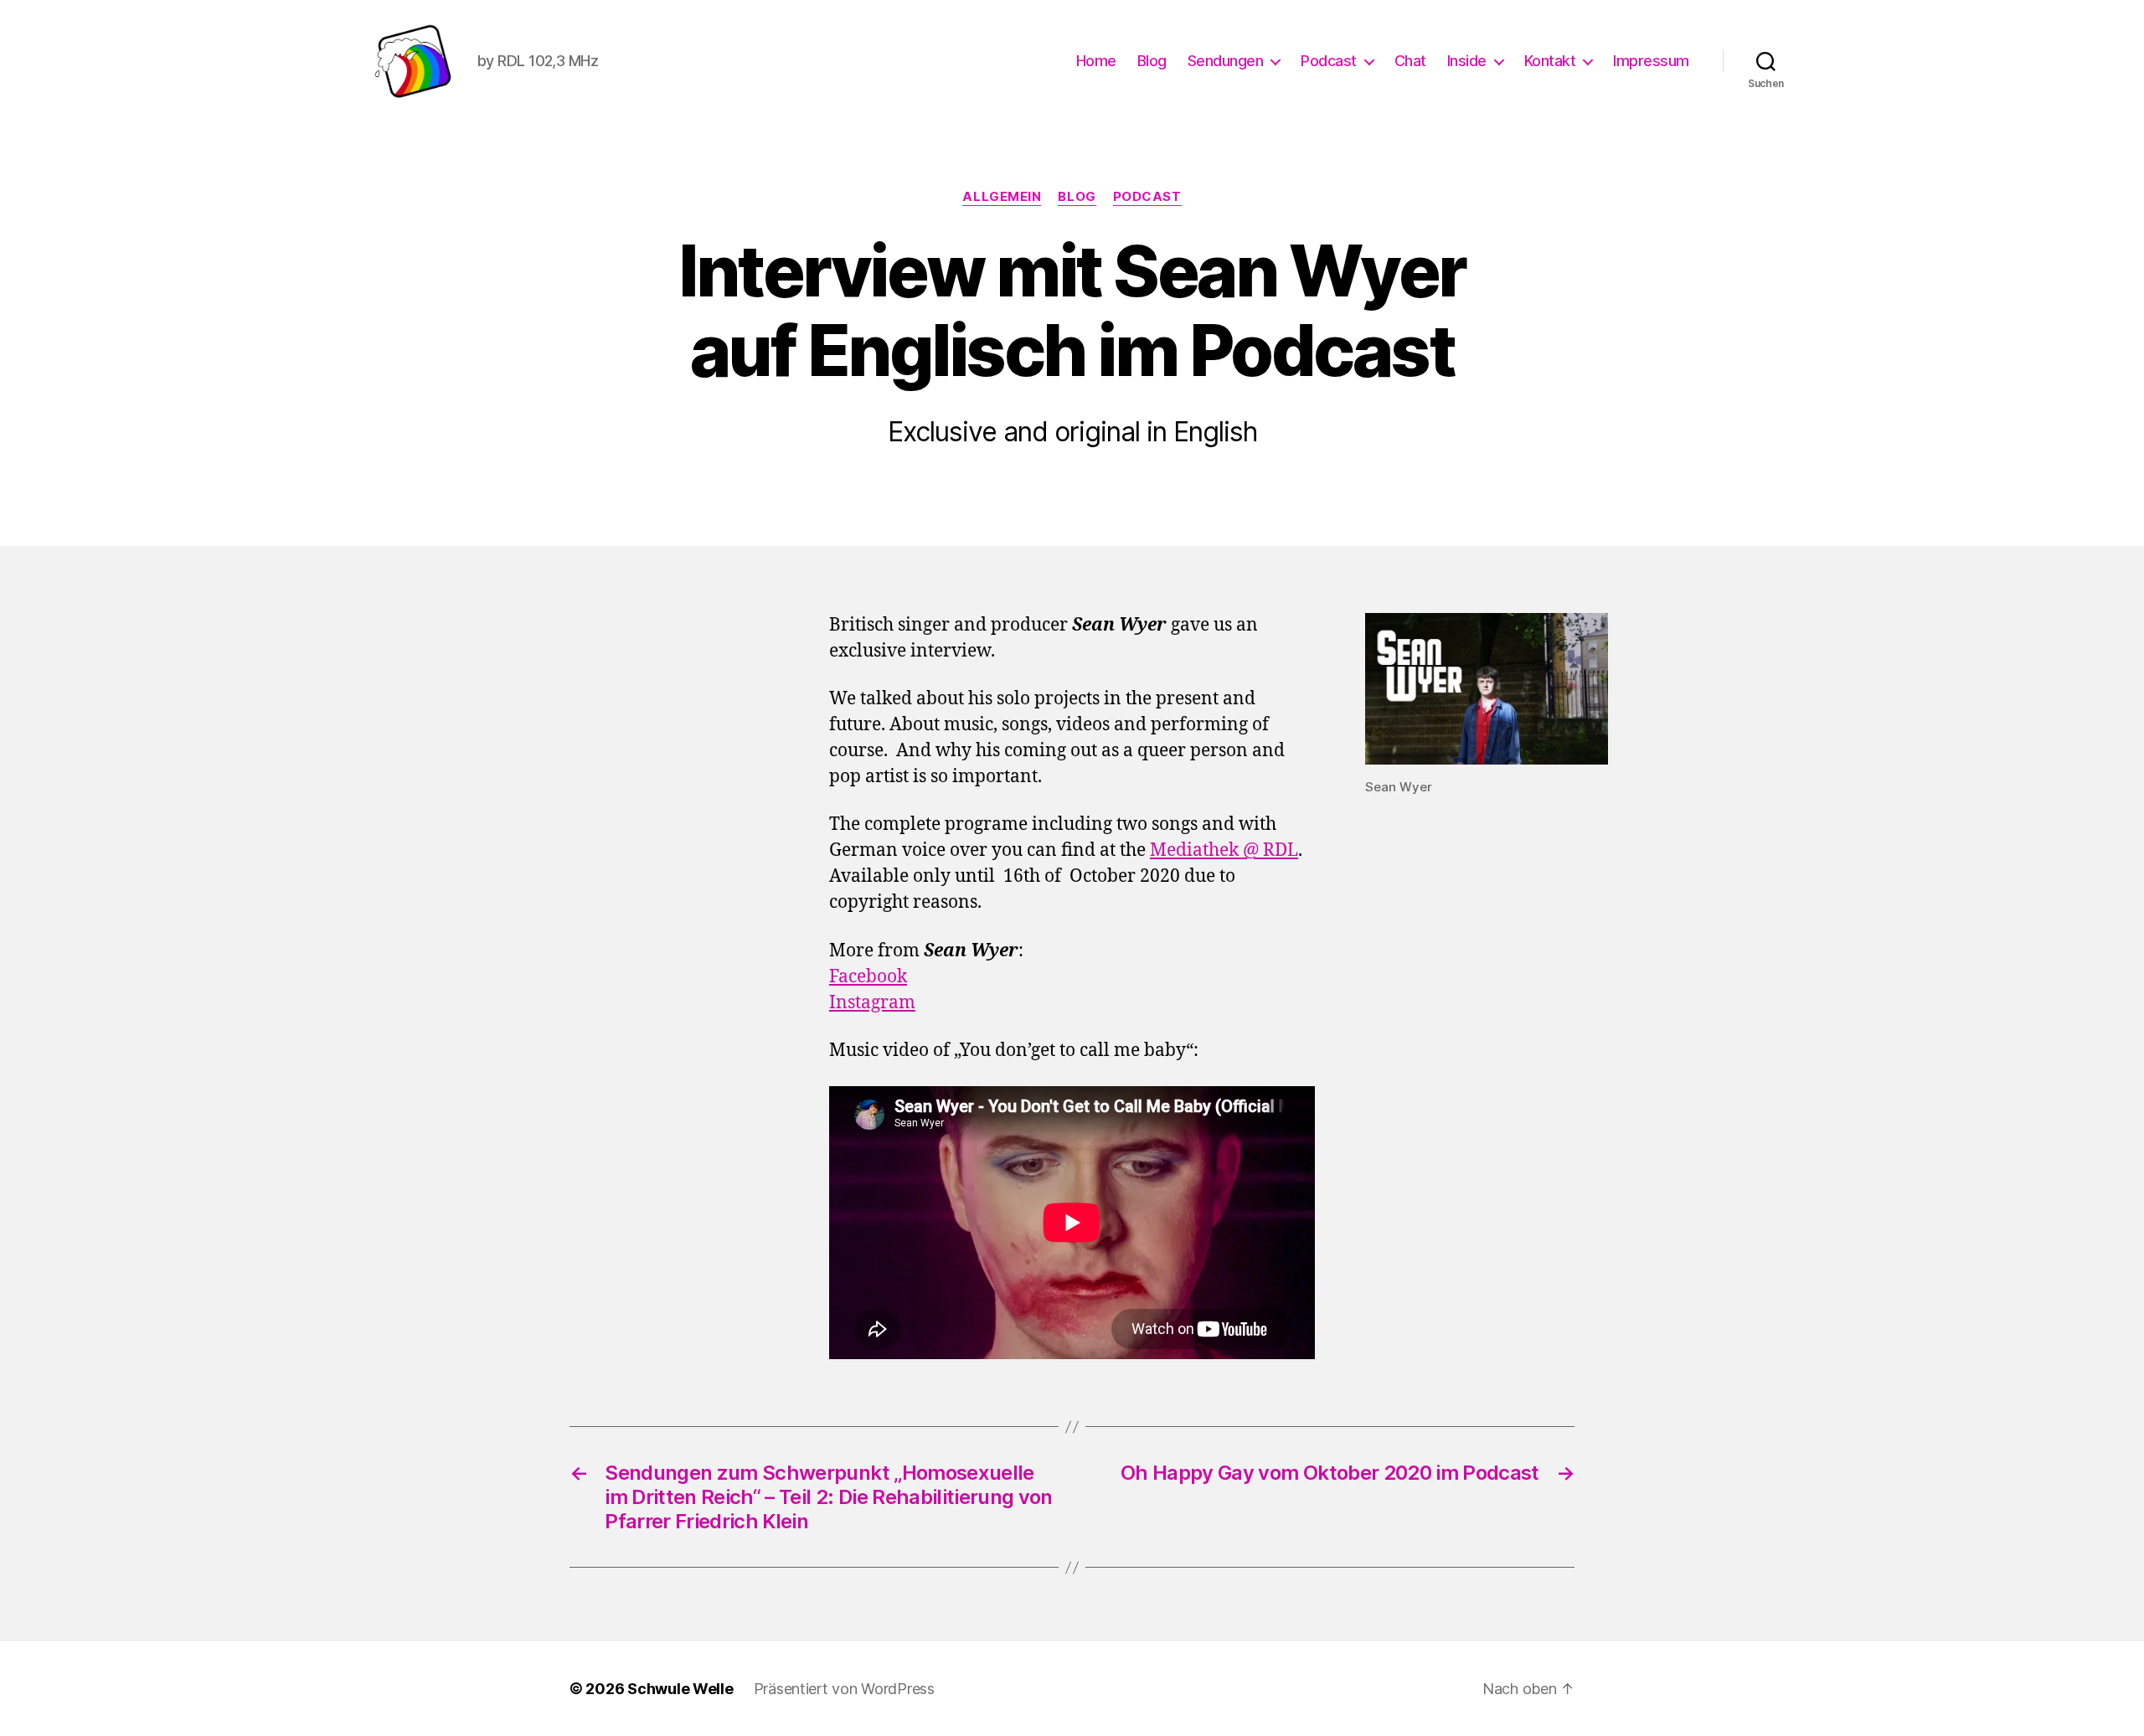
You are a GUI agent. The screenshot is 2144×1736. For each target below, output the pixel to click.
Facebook (868, 977)
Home (1096, 61)
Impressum (1651, 61)
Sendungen (1226, 61)
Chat (1410, 61)
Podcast (1329, 61)
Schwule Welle (680, 1689)
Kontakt (1550, 61)
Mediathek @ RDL (1224, 850)
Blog (1152, 61)
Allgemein (1002, 197)
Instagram (872, 1003)
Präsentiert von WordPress (844, 1689)
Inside (1467, 61)
